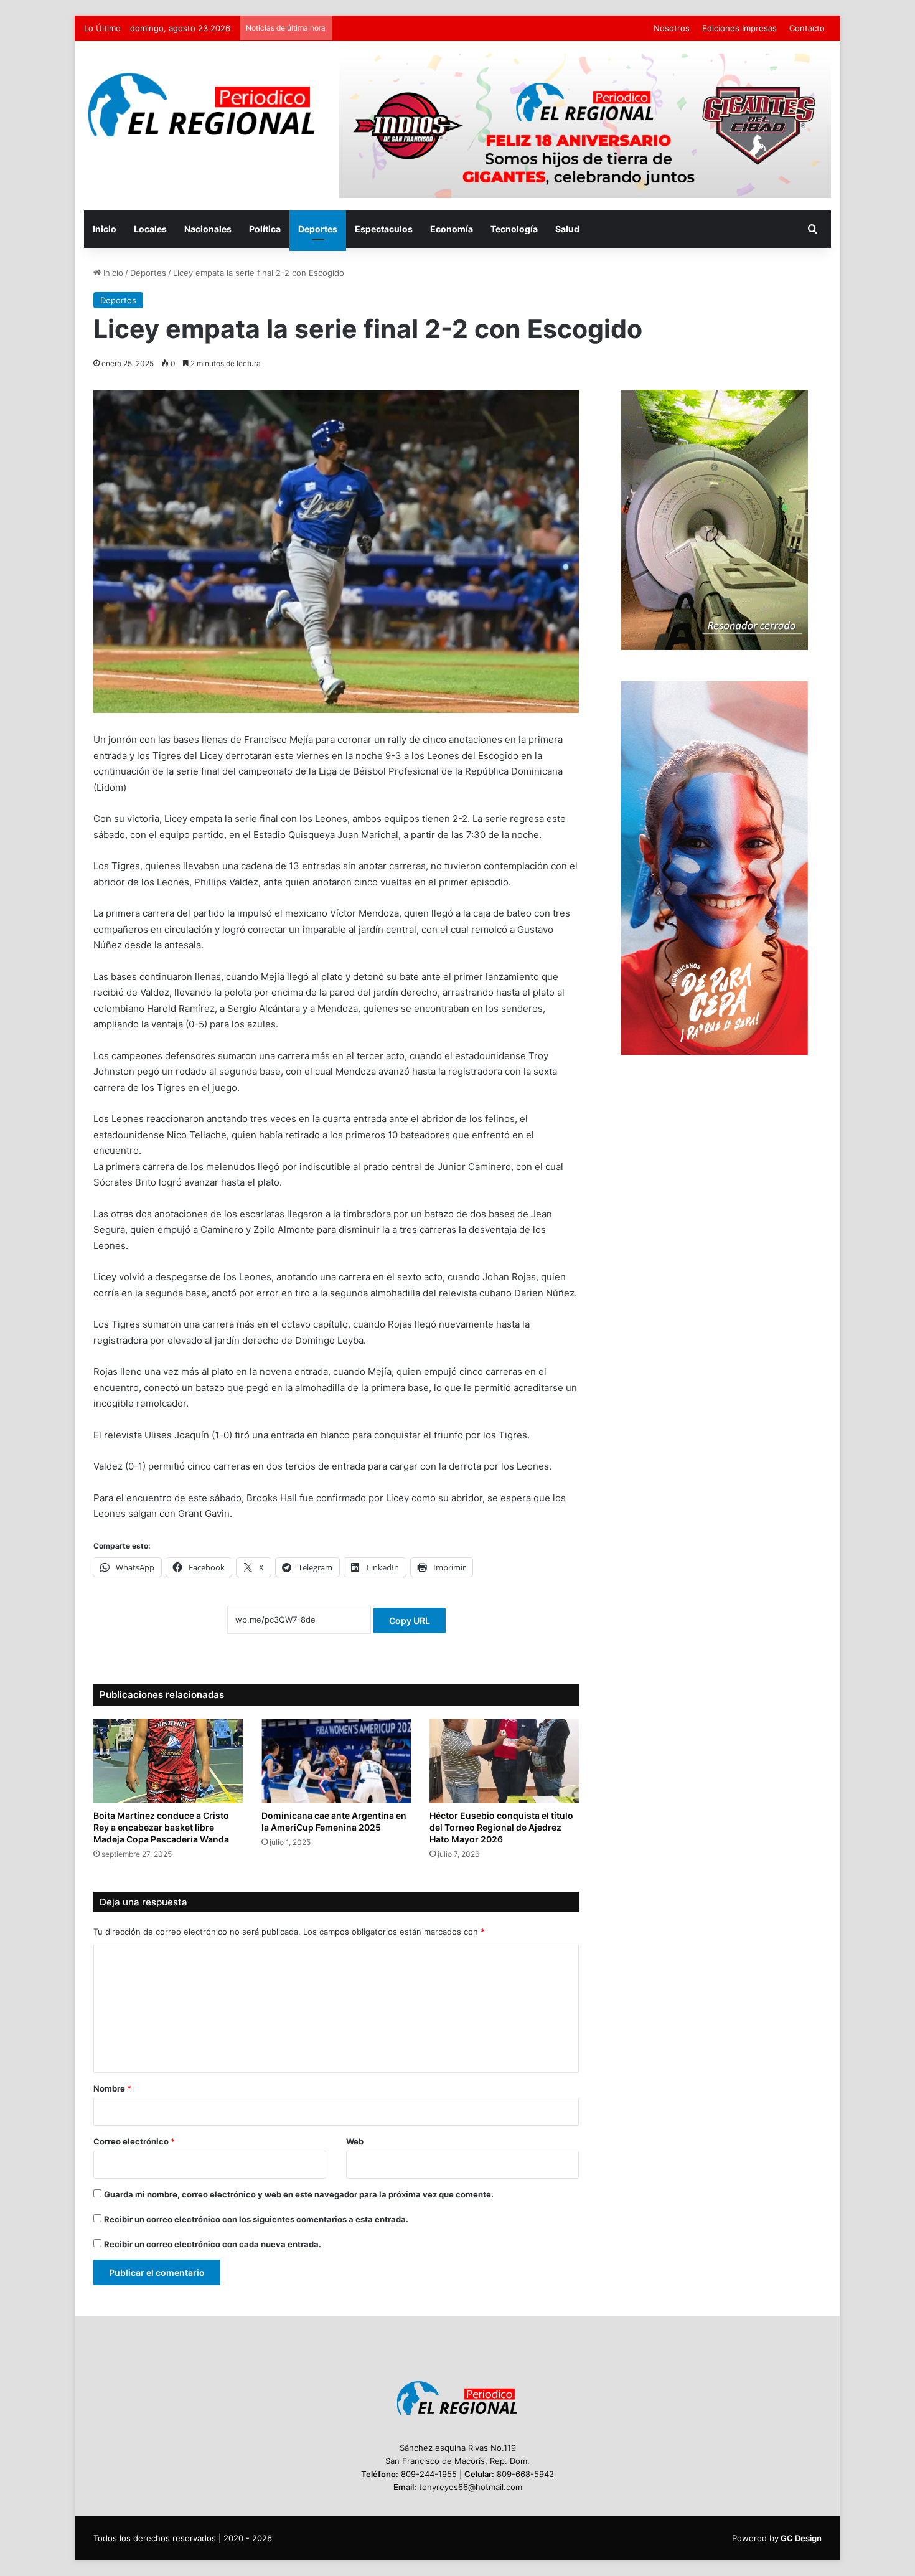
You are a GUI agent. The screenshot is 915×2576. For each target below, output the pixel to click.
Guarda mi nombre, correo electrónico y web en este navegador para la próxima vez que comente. (299, 2194)
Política (265, 229)
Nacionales (208, 229)
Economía (452, 229)
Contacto (807, 28)
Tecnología (514, 229)
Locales (150, 229)
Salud (567, 229)
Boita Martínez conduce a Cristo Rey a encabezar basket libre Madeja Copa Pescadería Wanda (161, 1827)
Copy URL (410, 1621)
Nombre (112, 2088)
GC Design (801, 2538)
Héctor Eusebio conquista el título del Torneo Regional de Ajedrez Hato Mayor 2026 (501, 1827)
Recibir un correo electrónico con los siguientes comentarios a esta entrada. (256, 2219)
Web (355, 2141)
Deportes (318, 229)
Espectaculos (384, 229)
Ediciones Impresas (739, 28)
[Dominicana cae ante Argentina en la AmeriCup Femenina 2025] (336, 1761)
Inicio (105, 229)
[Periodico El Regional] (202, 105)
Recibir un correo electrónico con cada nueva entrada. (213, 2244)
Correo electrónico (134, 2141)
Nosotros (672, 28)
